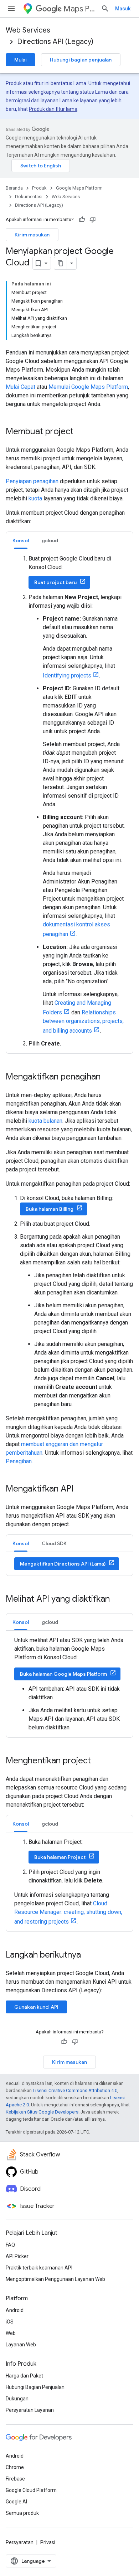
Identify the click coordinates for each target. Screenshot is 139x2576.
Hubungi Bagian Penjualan (35, 2387)
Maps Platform (79, 9)
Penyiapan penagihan (32, 481)
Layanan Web (21, 2345)
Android (15, 2310)
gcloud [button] (50, 540)
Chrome (15, 2467)
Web (11, 2333)
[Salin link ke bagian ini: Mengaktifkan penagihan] (108, 1077)
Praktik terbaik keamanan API (39, 2268)
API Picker (17, 2256)
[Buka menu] (11, 9)
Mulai (20, 60)
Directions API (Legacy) (55, 42)
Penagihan (19, 1461)
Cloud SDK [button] (54, 1543)
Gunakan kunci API (36, 2007)
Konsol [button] (21, 540)
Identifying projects (67, 675)
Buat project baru (55, 582)
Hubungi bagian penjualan (81, 60)
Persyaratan (20, 2542)
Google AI (16, 2502)
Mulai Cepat (20, 387)
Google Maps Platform (79, 188)
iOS (10, 2322)
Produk (39, 188)
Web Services (28, 30)
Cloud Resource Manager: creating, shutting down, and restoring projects (68, 1913)
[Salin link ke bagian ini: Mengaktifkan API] (81, 1489)
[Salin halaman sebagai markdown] (61, 263)
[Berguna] (82, 220)
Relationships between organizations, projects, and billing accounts (83, 1022)
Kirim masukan (32, 235)
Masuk (123, 9)
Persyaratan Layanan (30, 2410)
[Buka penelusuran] (105, 9)
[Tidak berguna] (93, 220)
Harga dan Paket (24, 2376)
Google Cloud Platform (31, 2490)
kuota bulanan (45, 1121)
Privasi (48, 2542)
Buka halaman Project (60, 1857)
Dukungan (17, 2399)
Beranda (14, 188)
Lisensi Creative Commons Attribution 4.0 (75, 2090)
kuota (35, 498)
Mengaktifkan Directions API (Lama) (63, 1564)
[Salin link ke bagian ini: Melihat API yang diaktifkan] (117, 1600)
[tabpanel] (69, 801)
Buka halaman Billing (50, 1209)
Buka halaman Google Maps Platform (63, 1674)
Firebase (15, 2479)
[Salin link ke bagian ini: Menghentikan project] (98, 1761)
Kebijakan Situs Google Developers (42, 2112)
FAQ (10, 2245)
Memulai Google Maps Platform (88, 387)
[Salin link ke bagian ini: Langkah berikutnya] (88, 1955)
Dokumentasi (29, 197)
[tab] (21, 540)
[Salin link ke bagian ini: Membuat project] (81, 432)
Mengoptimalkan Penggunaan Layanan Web (55, 2279)
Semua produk (22, 2513)
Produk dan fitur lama (53, 109)
